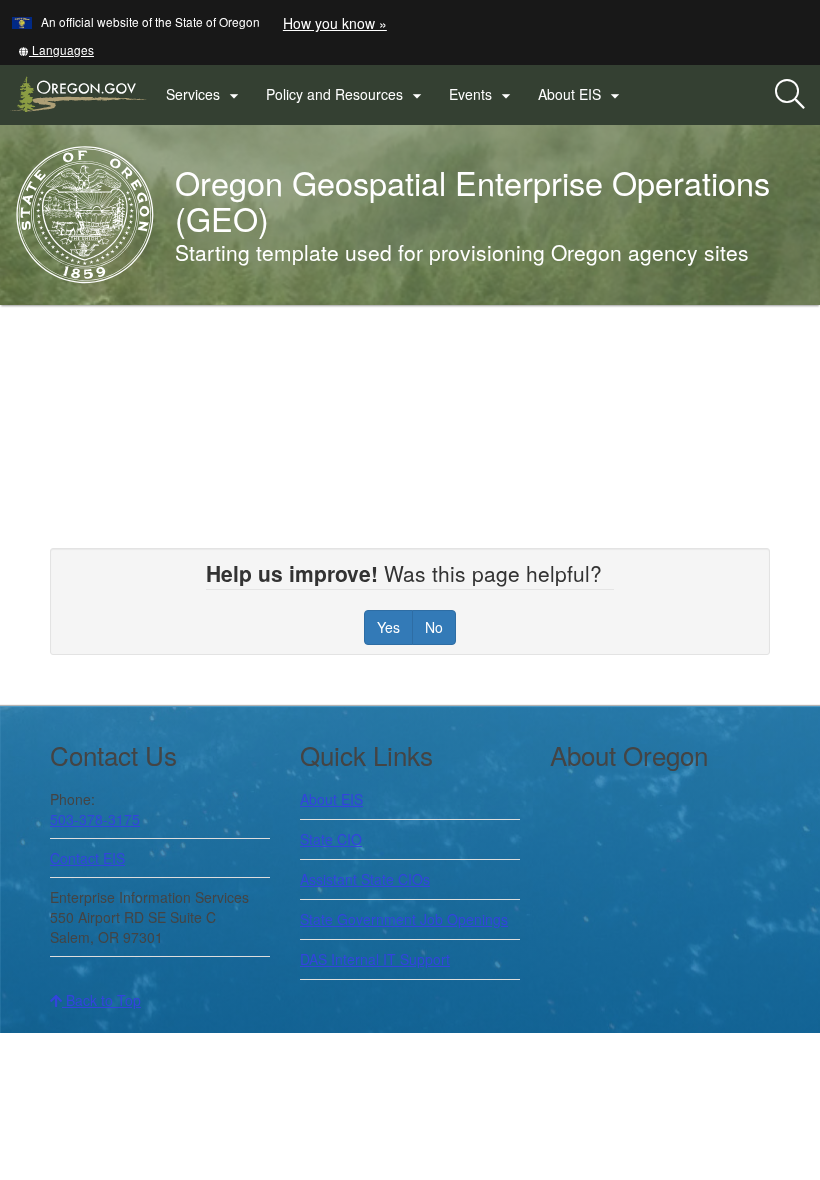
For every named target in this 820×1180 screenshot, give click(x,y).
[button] (56, 49)
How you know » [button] (335, 23)
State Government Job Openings (404, 919)
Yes (388, 627)
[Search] (790, 95)
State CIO (331, 839)
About (331, 799)
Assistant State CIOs (365, 879)
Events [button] (482, 95)
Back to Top (101, 1000)
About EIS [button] (581, 95)
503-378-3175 (95, 819)
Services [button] (205, 95)
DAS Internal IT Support (375, 959)
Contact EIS (87, 858)
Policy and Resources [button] (346, 95)
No (434, 627)
